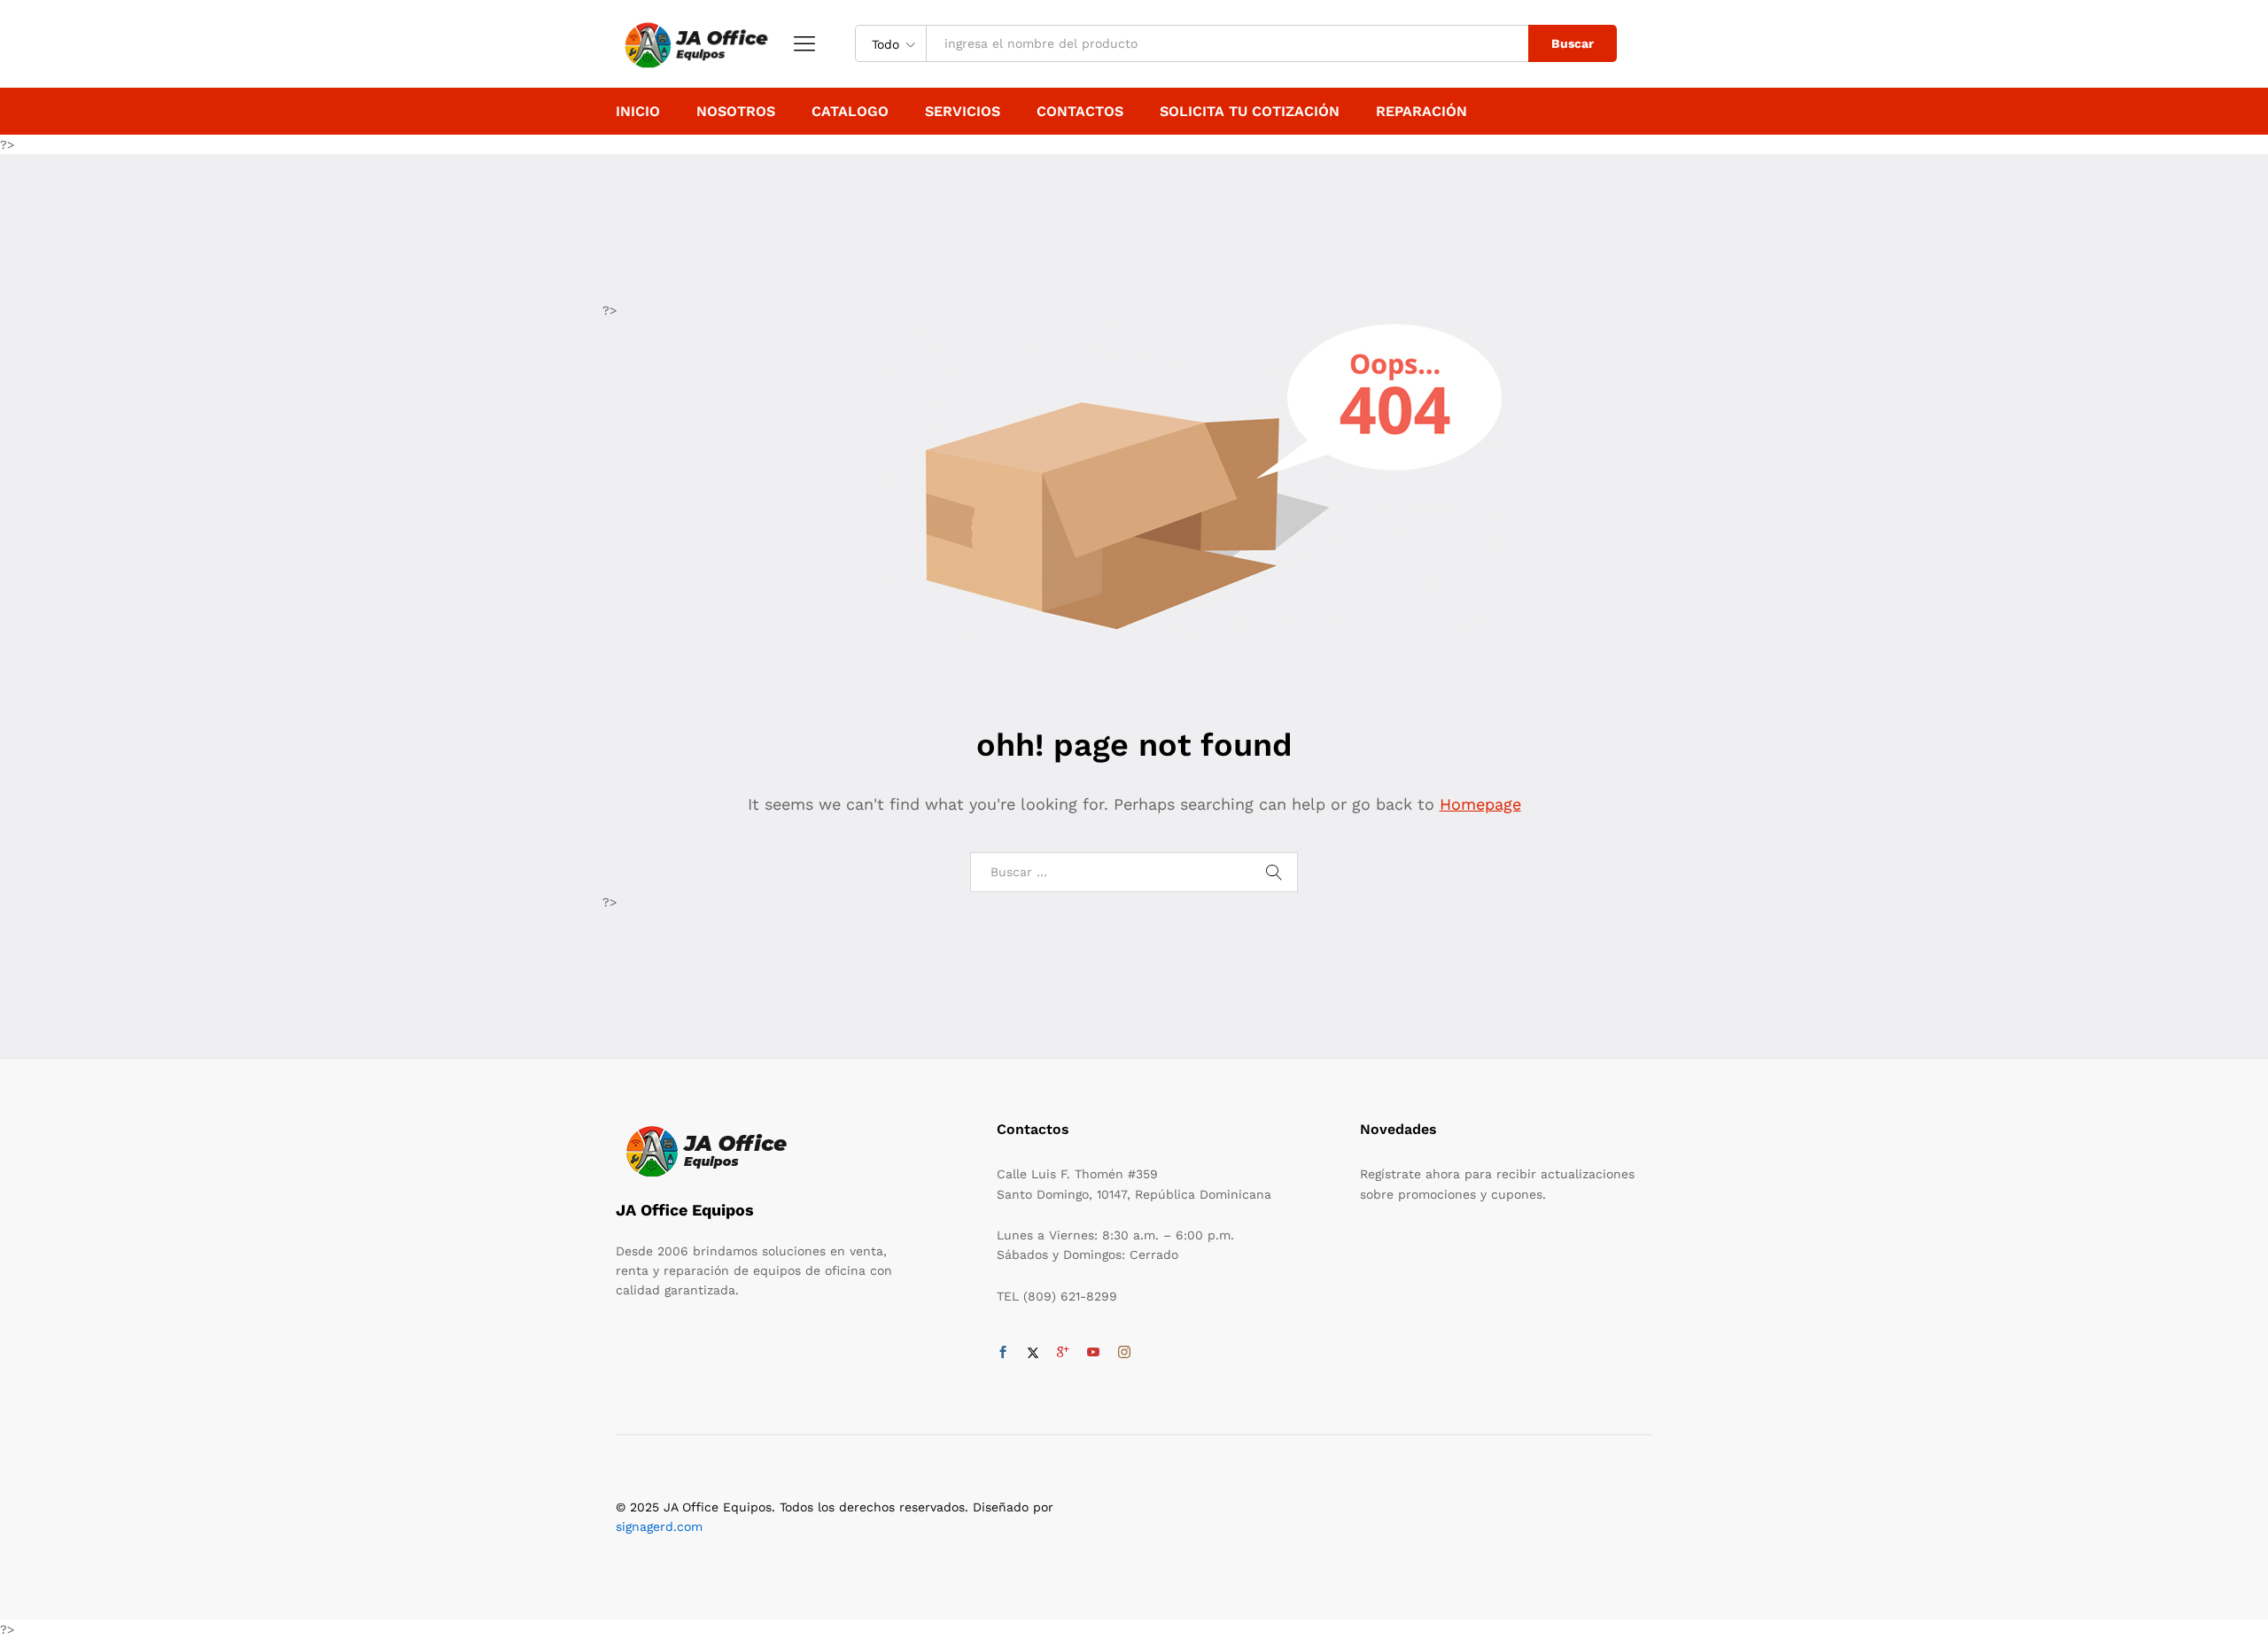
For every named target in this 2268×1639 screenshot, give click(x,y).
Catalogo (850, 112)
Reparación (1421, 112)
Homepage (1480, 804)
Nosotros (736, 112)
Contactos (1080, 112)
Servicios (963, 112)
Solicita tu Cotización (1250, 112)
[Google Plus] (1063, 1353)
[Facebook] (1003, 1353)
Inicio (638, 112)
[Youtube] (1093, 1353)
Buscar (1573, 43)
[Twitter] (1033, 1353)
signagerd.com (659, 1526)
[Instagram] (1124, 1353)
